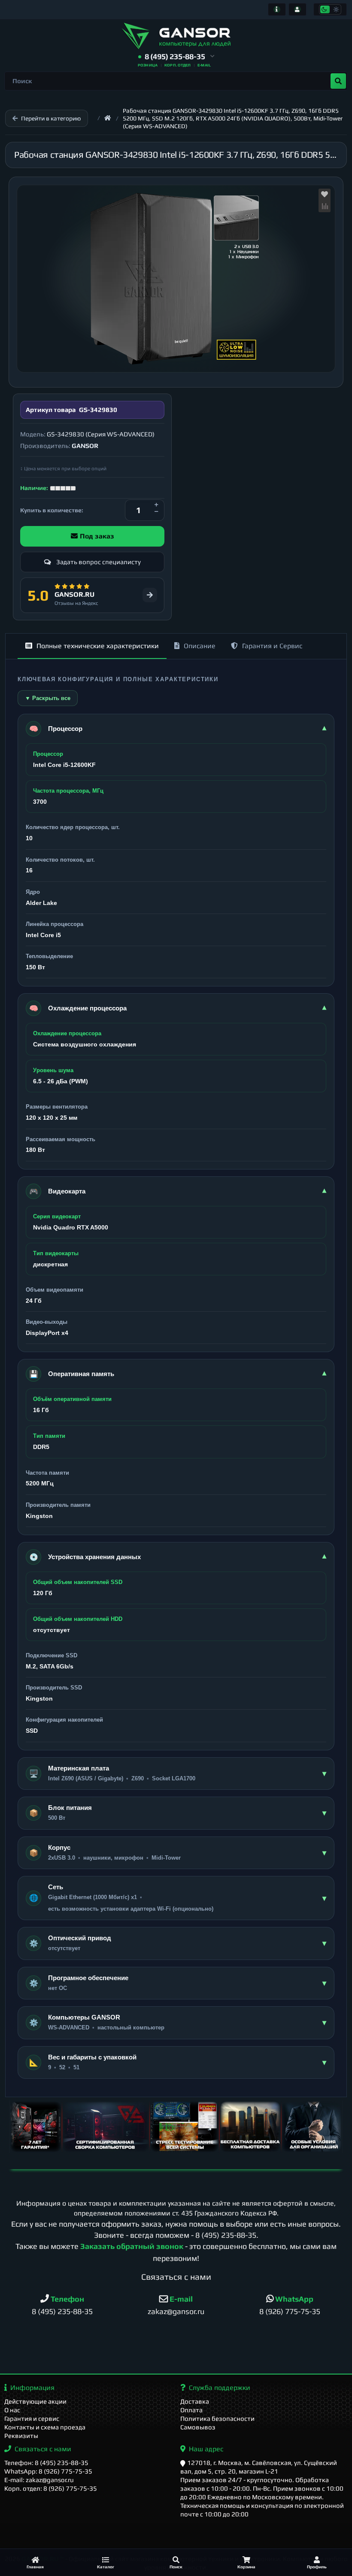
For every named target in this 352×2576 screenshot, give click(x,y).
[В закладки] (325, 195)
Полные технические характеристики (98, 646)
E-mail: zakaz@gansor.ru (39, 2480)
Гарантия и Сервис (272, 646)
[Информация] (277, 9)
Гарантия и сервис (32, 2418)
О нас (12, 2410)
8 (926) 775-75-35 (290, 2311)
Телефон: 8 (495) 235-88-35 (46, 2463)
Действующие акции (35, 2401)
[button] (176, 57)
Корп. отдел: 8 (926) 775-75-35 (51, 2488)
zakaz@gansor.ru (176, 2311)
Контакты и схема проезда (45, 2427)
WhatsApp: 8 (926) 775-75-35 (48, 2471)
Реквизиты (21, 2436)
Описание (200, 646)
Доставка (195, 2401)
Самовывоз (198, 2427)
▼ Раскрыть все (48, 698)
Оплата (191, 2410)
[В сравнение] (325, 206)
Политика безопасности (217, 2418)
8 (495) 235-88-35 (226, 2235)
